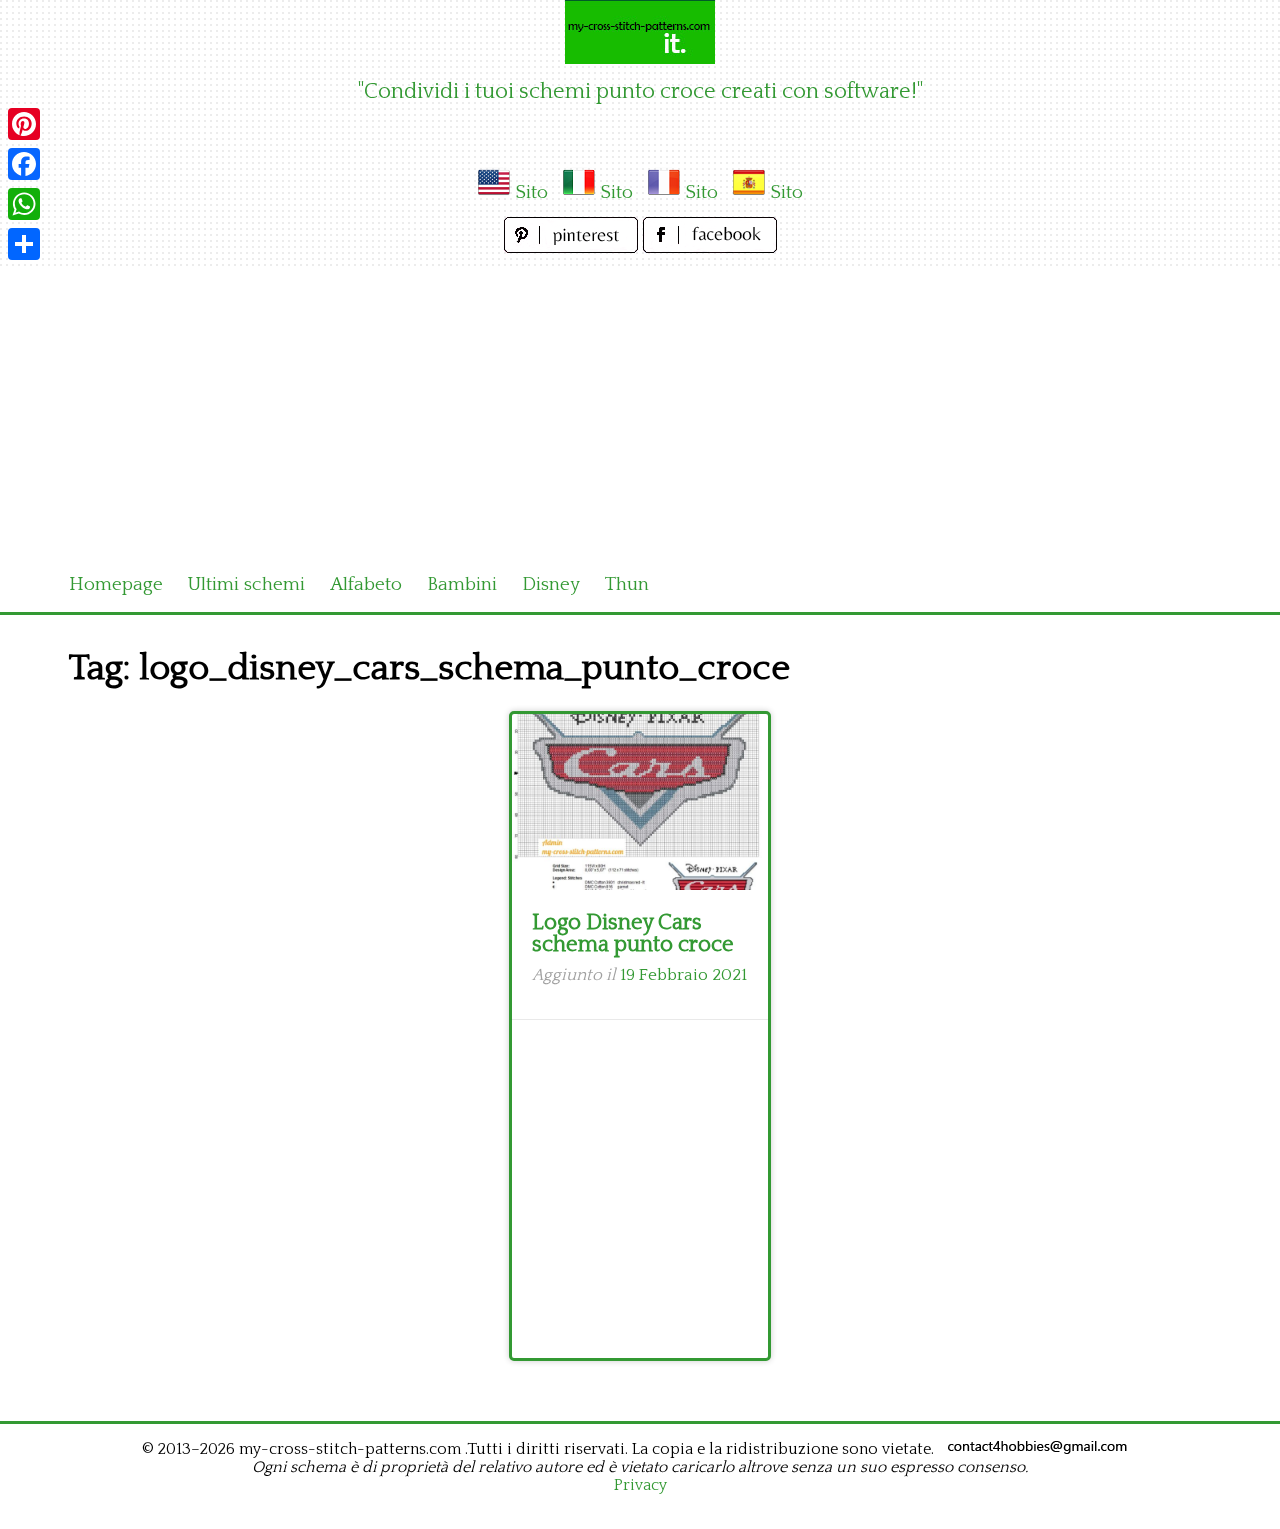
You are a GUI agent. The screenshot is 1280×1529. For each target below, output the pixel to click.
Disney (551, 584)
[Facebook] (24, 164)
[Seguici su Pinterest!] (573, 247)
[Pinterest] (24, 124)
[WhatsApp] (24, 204)
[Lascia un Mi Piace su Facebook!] (710, 247)
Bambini (462, 584)
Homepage (116, 584)
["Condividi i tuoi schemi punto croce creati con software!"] (640, 32)
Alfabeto (366, 584)
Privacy (640, 1485)
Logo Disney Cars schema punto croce (633, 933)
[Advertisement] (640, 408)
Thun (627, 584)
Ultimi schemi (246, 584)
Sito (531, 192)
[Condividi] (24, 244)
